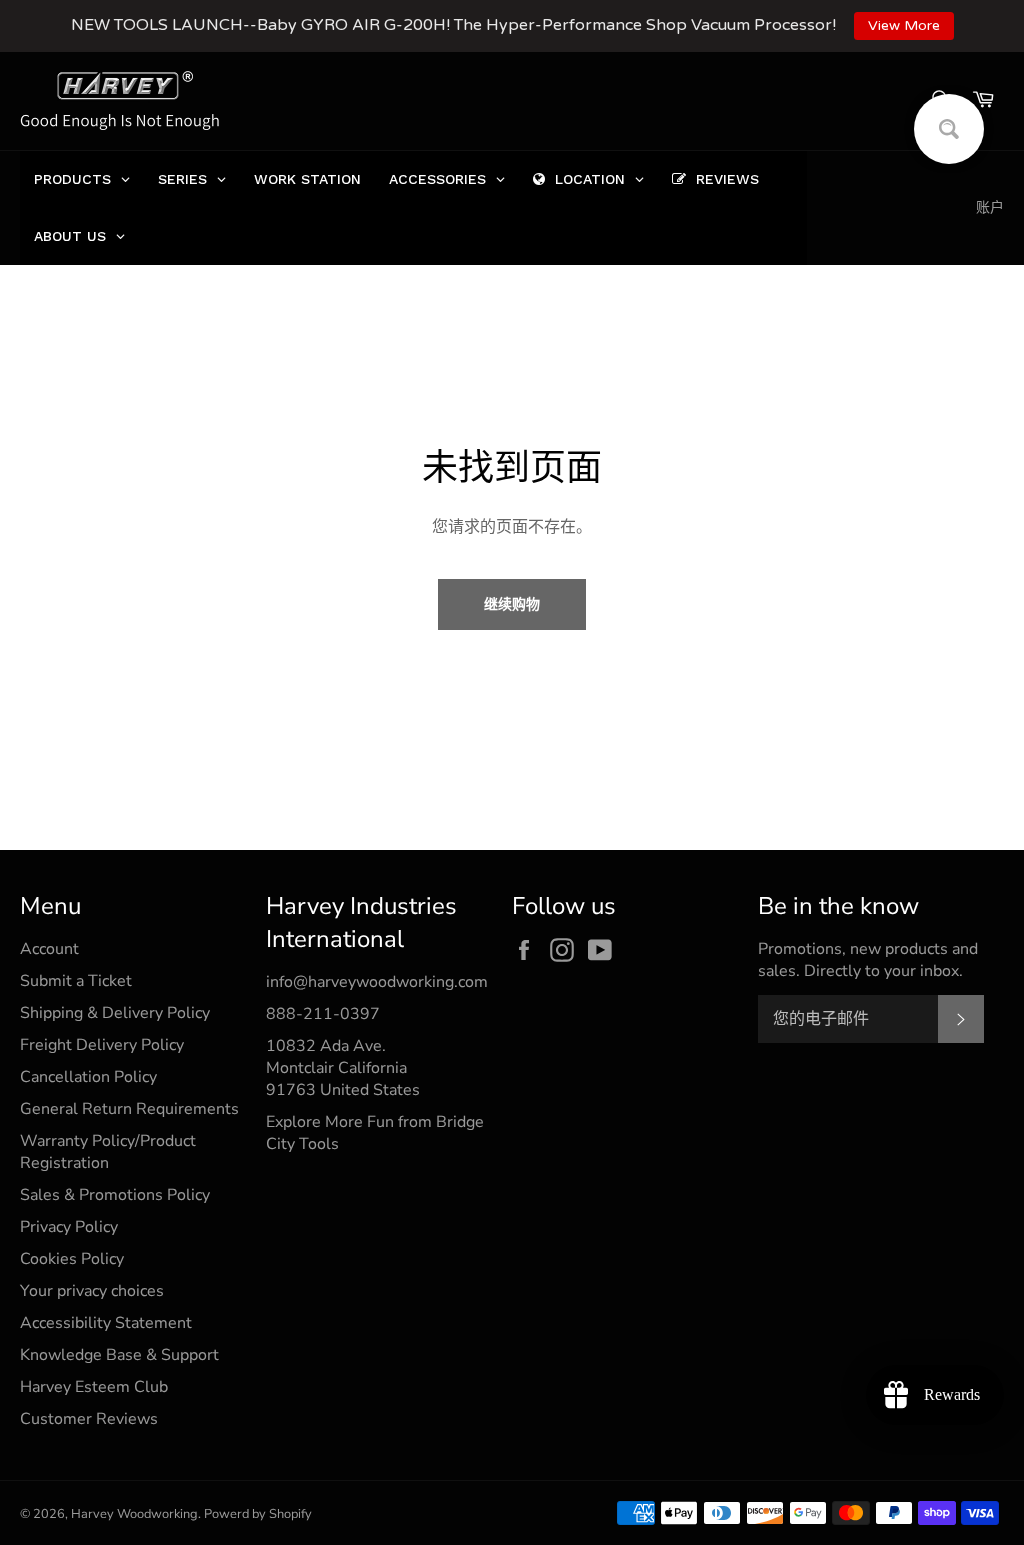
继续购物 (512, 604)
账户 (990, 207)
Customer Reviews (89, 1419)
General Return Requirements (129, 1109)
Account (49, 949)
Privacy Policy (69, 1227)
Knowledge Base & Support (119, 1355)
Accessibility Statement (106, 1323)
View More (904, 25)
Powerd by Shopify (258, 1514)
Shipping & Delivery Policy (115, 1013)
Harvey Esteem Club (94, 1387)
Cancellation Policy (88, 1077)
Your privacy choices (92, 1291)
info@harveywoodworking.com (377, 982)
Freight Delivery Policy (102, 1045)
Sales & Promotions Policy (115, 1195)
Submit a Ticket (76, 981)
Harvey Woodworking (134, 1514)
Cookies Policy (72, 1259)
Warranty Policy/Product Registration (108, 1152)
